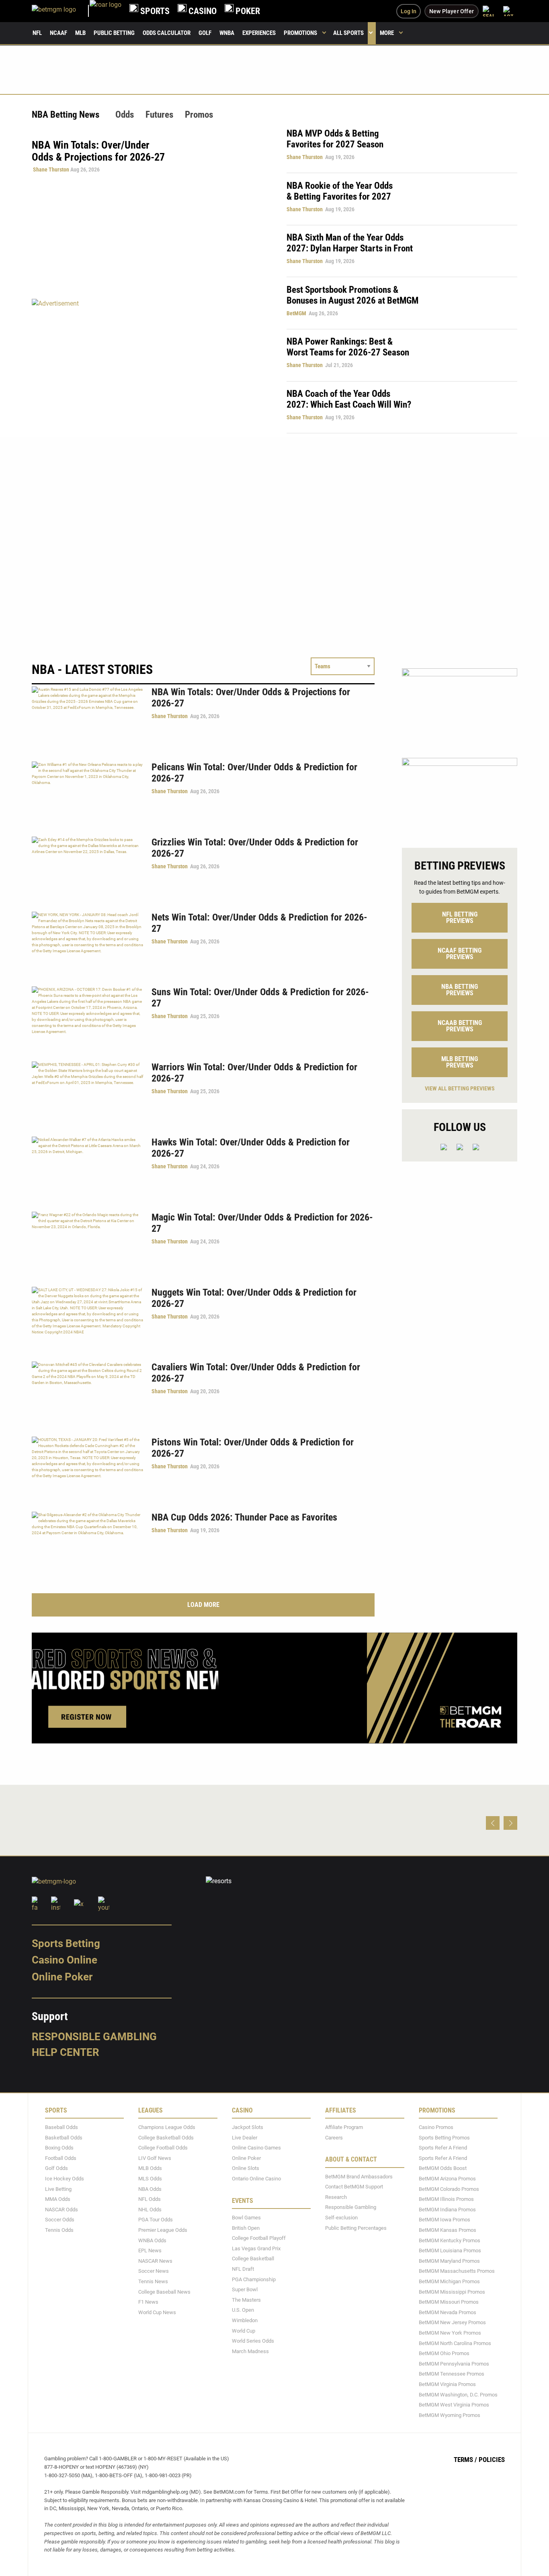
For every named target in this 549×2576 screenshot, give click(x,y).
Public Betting (114, 33)
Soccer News (154, 2271)
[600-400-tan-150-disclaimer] (460, 706)
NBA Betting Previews (460, 990)
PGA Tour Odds (156, 2220)
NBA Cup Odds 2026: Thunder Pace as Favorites (244, 1517)
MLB (80, 33)
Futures (159, 115)
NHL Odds (150, 2210)
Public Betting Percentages (356, 2228)
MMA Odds (58, 2199)
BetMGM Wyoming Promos (450, 2415)
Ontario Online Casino (256, 2179)
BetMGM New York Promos (450, 2333)
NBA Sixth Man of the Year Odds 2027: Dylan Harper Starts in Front (350, 243)
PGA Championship (254, 2279)
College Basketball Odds (166, 2138)
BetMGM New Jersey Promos (452, 2322)
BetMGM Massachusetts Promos (457, 2271)
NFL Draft (243, 2269)
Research (336, 2197)
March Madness (250, 2351)
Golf (205, 33)
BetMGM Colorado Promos (449, 2189)
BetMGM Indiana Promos (447, 2210)
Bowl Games (246, 2218)
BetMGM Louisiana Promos (450, 2250)
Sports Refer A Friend (443, 2148)
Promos (199, 115)
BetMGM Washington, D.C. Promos (458, 2394)
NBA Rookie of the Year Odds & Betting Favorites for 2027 (340, 191)
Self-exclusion (341, 2218)
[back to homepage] (105, 11)
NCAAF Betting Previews (460, 954)
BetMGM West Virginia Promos (454, 2405)
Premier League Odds (163, 2230)
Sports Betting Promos (444, 2138)
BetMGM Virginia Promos (447, 2384)
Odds (125, 115)
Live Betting (58, 2189)
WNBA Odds (152, 2240)
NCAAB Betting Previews (460, 1026)
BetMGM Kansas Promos (448, 2230)
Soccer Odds (60, 2220)
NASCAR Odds (61, 2210)
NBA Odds (150, 2189)
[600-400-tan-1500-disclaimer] (460, 796)
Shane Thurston (51, 169)
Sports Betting (66, 1943)
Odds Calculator (167, 33)
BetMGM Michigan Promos (449, 2281)
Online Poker (62, 1977)
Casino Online (65, 1960)
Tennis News (153, 2281)
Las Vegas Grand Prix (256, 2248)
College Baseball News (164, 2291)
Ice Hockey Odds (65, 2179)
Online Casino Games (256, 2148)
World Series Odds (253, 2341)
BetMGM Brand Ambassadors (359, 2177)
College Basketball (253, 2259)
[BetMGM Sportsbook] (61, 11)
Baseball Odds (61, 2127)
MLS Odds (150, 2179)
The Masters (246, 2300)
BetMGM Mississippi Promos (452, 2291)
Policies (492, 2460)
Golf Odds (56, 2168)
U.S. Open (243, 2310)
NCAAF (58, 33)
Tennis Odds (59, 2230)
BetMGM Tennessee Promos (452, 2374)
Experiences (259, 33)
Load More (203, 1605)
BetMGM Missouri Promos (449, 2302)
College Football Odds (163, 2148)
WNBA (227, 33)
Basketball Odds (64, 2138)
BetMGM (296, 313)
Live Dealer (245, 2138)
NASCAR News (155, 2261)
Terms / (465, 2460)
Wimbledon (245, 2320)
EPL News (150, 2250)
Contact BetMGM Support (354, 2187)
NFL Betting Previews (460, 918)
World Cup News (157, 2312)
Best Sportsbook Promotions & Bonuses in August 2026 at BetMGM (352, 295)
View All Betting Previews (460, 1088)
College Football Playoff (259, 2238)
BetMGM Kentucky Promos (450, 2240)
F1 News (148, 2302)
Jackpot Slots (248, 2127)
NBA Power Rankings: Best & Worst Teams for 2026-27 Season (348, 347)
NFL (37, 33)
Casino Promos (436, 2127)
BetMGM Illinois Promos (446, 2199)
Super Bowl (245, 2289)
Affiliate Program (344, 2127)
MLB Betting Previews (460, 1062)
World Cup (244, 2330)
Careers (334, 2138)
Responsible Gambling (94, 2037)
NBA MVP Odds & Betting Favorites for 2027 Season (335, 139)
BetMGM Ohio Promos (444, 2353)
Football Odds (61, 2158)
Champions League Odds (167, 2127)
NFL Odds (150, 2199)
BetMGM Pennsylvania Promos (454, 2364)
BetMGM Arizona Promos (447, 2179)
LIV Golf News (155, 2158)
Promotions (300, 33)
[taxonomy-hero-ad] (151, 366)
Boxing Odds (59, 2148)
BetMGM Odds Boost (443, 2168)
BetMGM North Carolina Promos (455, 2343)
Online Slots (246, 2168)
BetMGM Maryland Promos (449, 2261)
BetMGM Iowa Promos (445, 2220)
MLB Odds (150, 2168)
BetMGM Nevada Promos (448, 2312)
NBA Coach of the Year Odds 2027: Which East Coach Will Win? (349, 399)
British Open (246, 2228)
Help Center (66, 2052)
